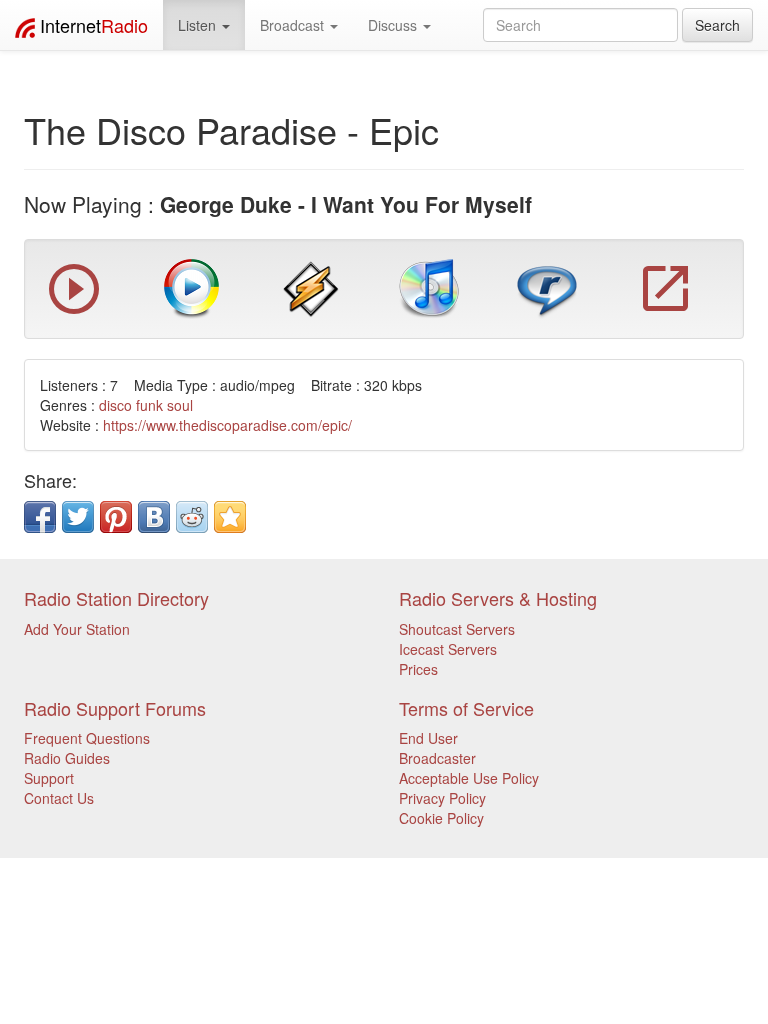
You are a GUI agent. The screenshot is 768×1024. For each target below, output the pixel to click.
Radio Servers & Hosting (498, 598)
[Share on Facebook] (40, 517)
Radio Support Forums (115, 708)
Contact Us (59, 798)
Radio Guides (67, 758)
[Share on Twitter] (78, 517)
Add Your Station (77, 629)
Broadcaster (437, 758)
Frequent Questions (87, 738)
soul (180, 405)
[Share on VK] (154, 517)
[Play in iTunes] (429, 287)
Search (717, 25)
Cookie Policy (441, 818)
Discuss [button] (394, 25)
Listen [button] (199, 25)
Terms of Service (466, 708)
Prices (418, 669)
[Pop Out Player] (74, 309)
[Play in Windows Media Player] (192, 287)
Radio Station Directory (116, 598)
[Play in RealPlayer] (547, 287)
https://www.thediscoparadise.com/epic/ (227, 425)
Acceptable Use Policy (469, 778)
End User (428, 738)
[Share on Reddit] (192, 517)
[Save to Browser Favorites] (230, 517)
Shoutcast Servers (457, 629)
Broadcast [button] (294, 25)
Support (49, 778)
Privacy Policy (442, 798)
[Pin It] (116, 517)
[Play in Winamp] (311, 287)
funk (149, 405)
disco (115, 405)
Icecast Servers (448, 649)
